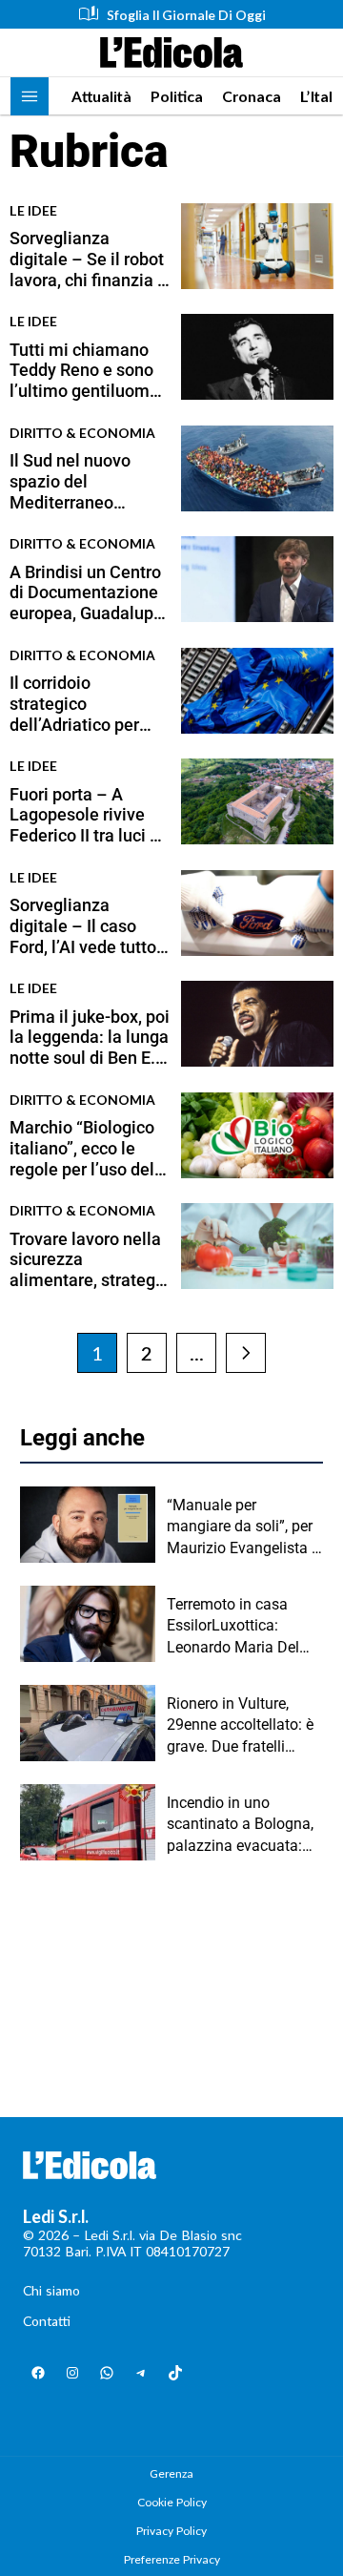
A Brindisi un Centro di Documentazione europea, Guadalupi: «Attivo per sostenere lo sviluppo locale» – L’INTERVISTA (86, 593)
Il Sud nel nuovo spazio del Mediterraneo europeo (70, 481)
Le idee (33, 210)
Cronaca (252, 96)
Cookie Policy (172, 2502)
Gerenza (171, 2473)
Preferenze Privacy (172, 2559)
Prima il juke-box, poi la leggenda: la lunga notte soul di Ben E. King (90, 1038)
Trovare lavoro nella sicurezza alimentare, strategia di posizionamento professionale (90, 1260)
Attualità (101, 96)
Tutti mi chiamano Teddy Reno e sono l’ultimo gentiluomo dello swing (84, 371)
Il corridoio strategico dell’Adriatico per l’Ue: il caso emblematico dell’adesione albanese (74, 704)
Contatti (47, 2321)
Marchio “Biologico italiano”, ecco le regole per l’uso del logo (82, 1148)
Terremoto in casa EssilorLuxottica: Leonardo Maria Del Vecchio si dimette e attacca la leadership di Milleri (245, 1627)
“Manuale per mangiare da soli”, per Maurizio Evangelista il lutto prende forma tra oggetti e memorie (243, 1527)
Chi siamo (51, 2290)
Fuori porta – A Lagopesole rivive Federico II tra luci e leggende (84, 815)
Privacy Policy (171, 2531)
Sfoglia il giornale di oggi (186, 15)
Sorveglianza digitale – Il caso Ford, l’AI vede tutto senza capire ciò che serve (87, 926)
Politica (177, 96)
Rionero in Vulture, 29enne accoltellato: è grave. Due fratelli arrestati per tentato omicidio (240, 1726)
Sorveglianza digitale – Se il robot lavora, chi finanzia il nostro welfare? (88, 259)
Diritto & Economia (82, 433)
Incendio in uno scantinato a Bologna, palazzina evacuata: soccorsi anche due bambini (240, 1825)
